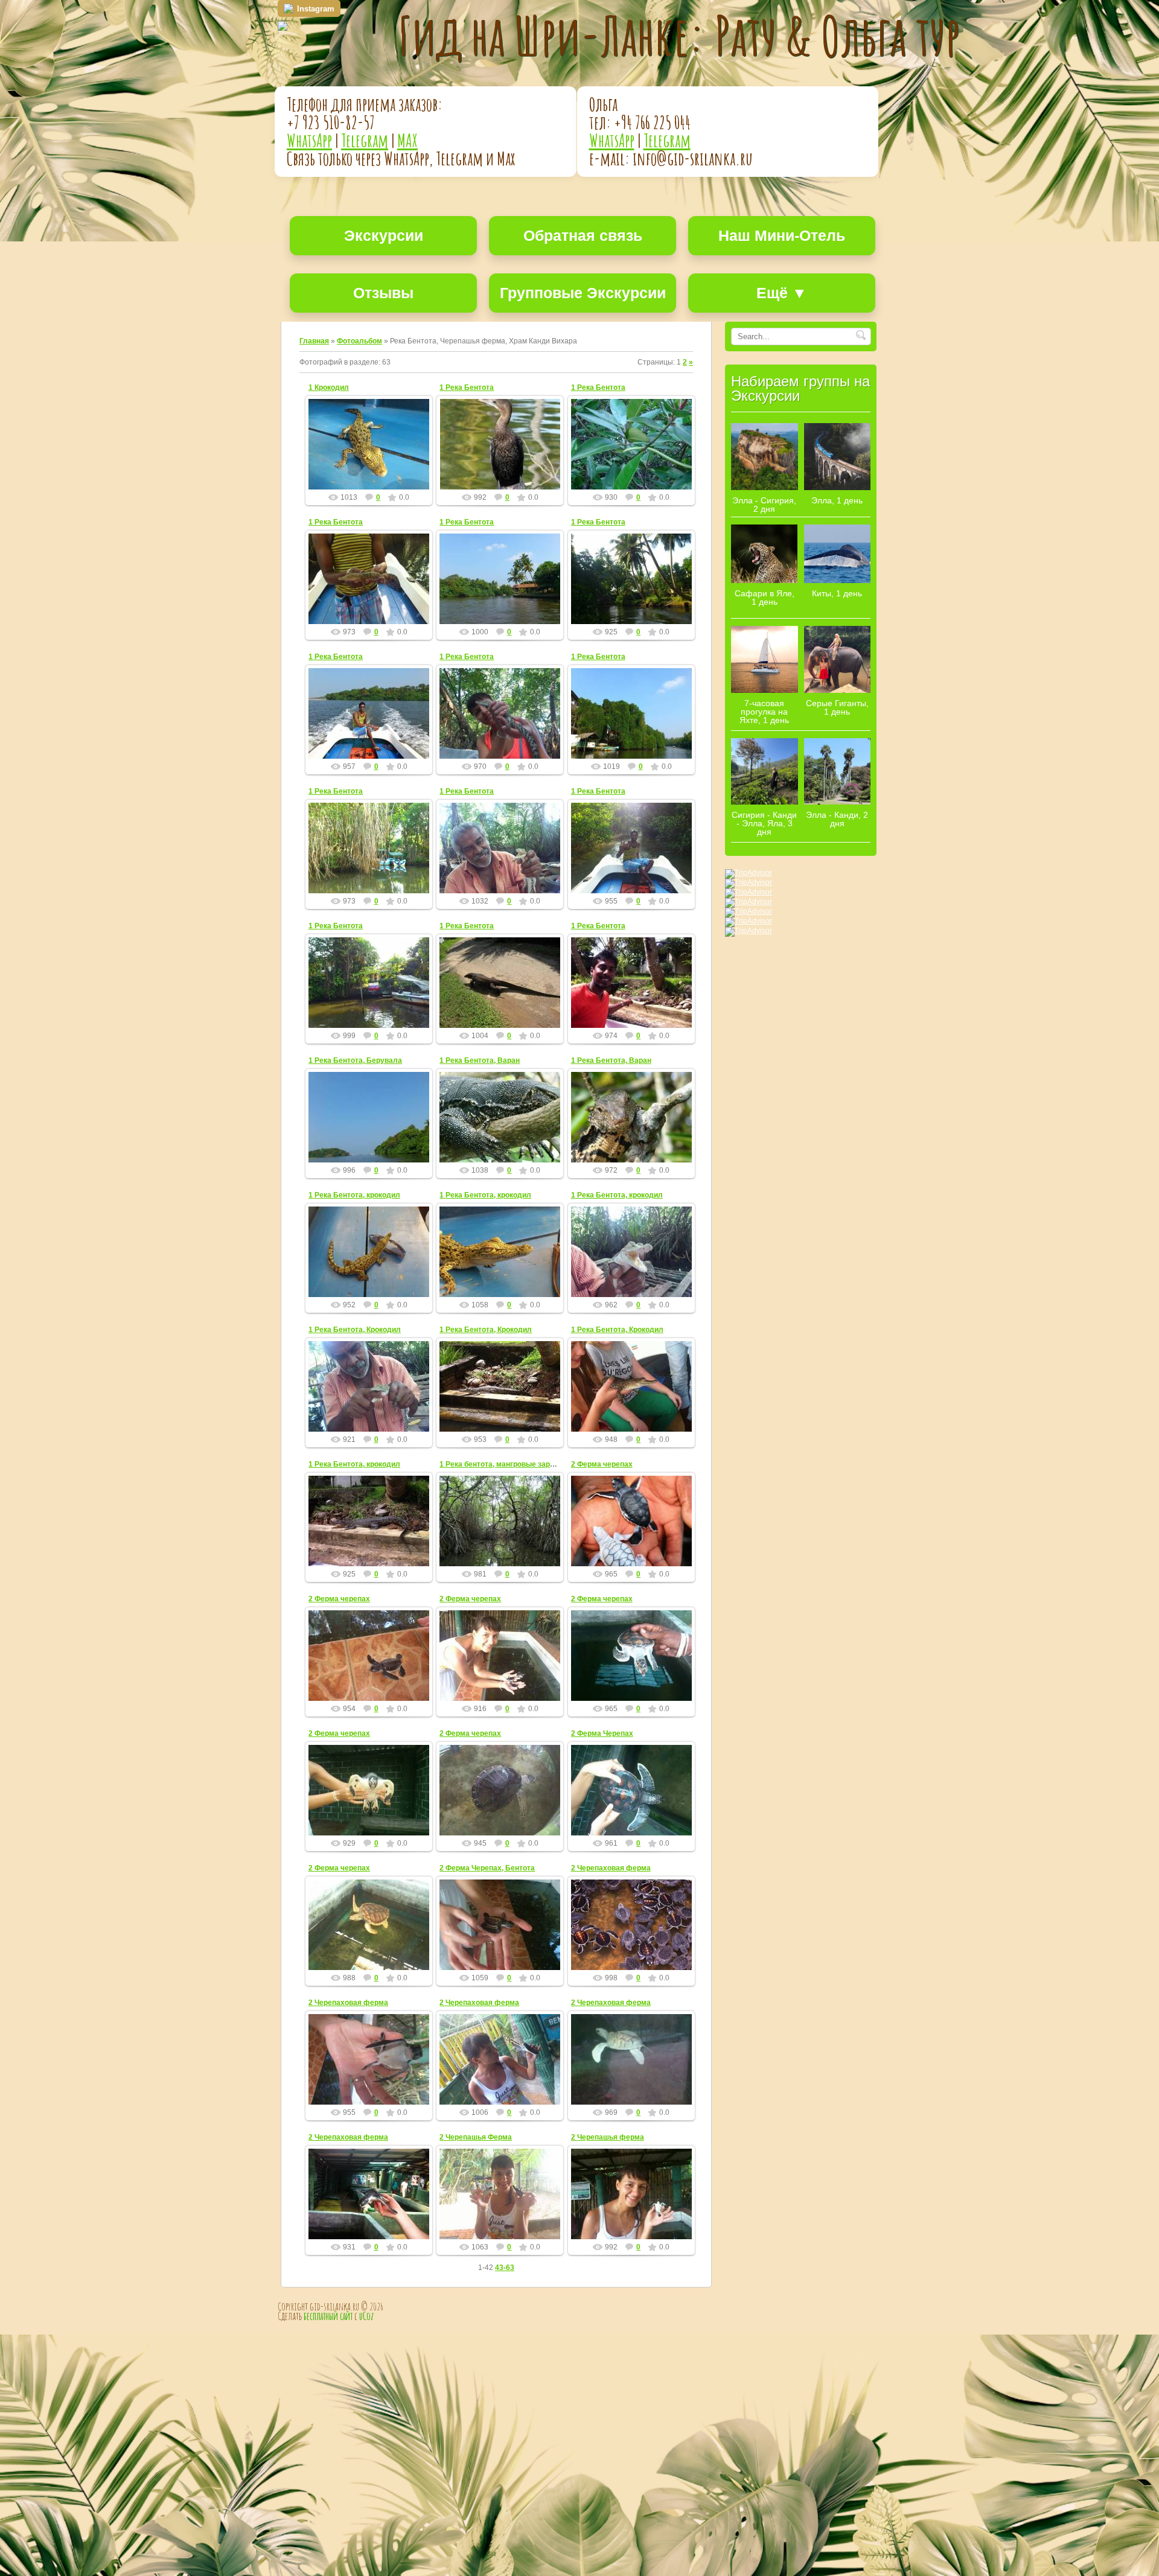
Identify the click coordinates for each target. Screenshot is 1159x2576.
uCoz (366, 2316)
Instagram (316, 9)
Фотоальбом (359, 341)
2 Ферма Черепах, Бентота (487, 1868)
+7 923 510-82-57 (331, 122)
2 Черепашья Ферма (476, 2137)
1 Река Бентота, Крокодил (355, 1330)
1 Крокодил (329, 387)
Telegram (365, 140)
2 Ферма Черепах (602, 1733)
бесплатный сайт (328, 2316)
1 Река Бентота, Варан (480, 1060)
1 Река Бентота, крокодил (354, 1195)
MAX (407, 140)
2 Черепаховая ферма (611, 1868)
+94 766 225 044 (652, 122)
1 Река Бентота (467, 387)
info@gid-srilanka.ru (693, 158)
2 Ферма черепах (602, 1464)
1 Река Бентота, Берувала (355, 1060)
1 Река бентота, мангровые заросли (503, 1464)
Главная (314, 341)
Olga (374, 458)
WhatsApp (309, 140)
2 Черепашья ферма (608, 2137)
